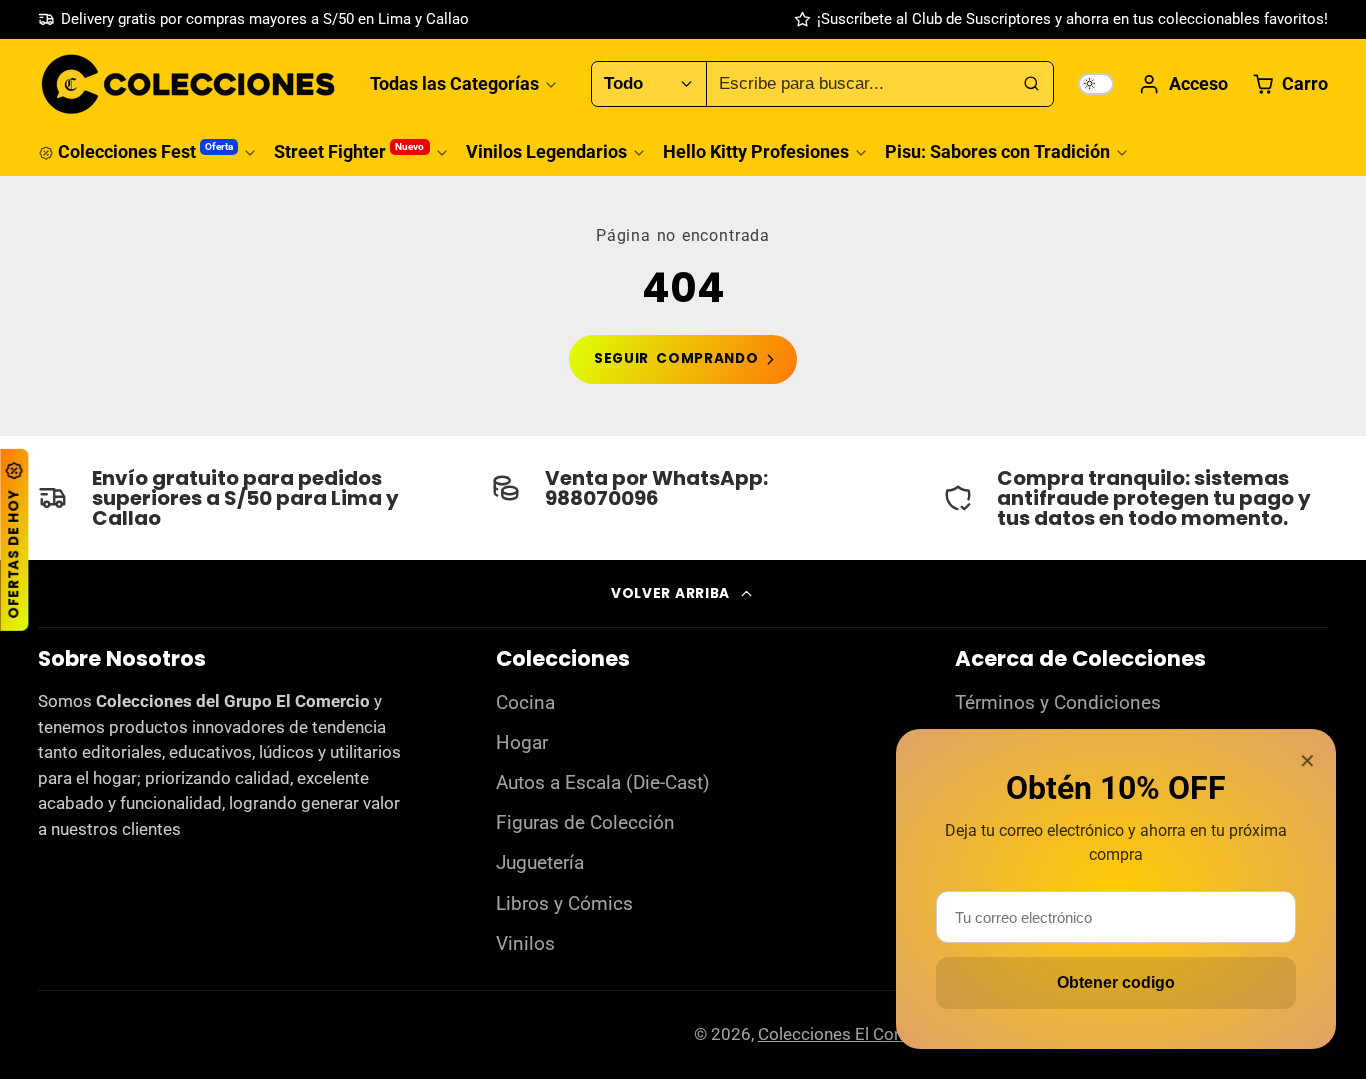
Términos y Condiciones (1058, 703)
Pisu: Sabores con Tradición (997, 151)
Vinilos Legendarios (546, 151)
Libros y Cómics (564, 904)
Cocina (525, 703)
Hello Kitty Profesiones (756, 151)
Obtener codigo (1116, 982)
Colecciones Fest (145, 151)
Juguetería (540, 863)
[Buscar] (1031, 84)
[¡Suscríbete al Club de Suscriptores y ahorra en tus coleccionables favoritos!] (1061, 19)
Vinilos (525, 944)
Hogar (522, 743)
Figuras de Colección (585, 823)
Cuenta (1182, 84)
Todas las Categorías (454, 83)
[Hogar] (188, 84)
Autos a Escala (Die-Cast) (603, 783)
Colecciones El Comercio (852, 1034)
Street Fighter (349, 151)
